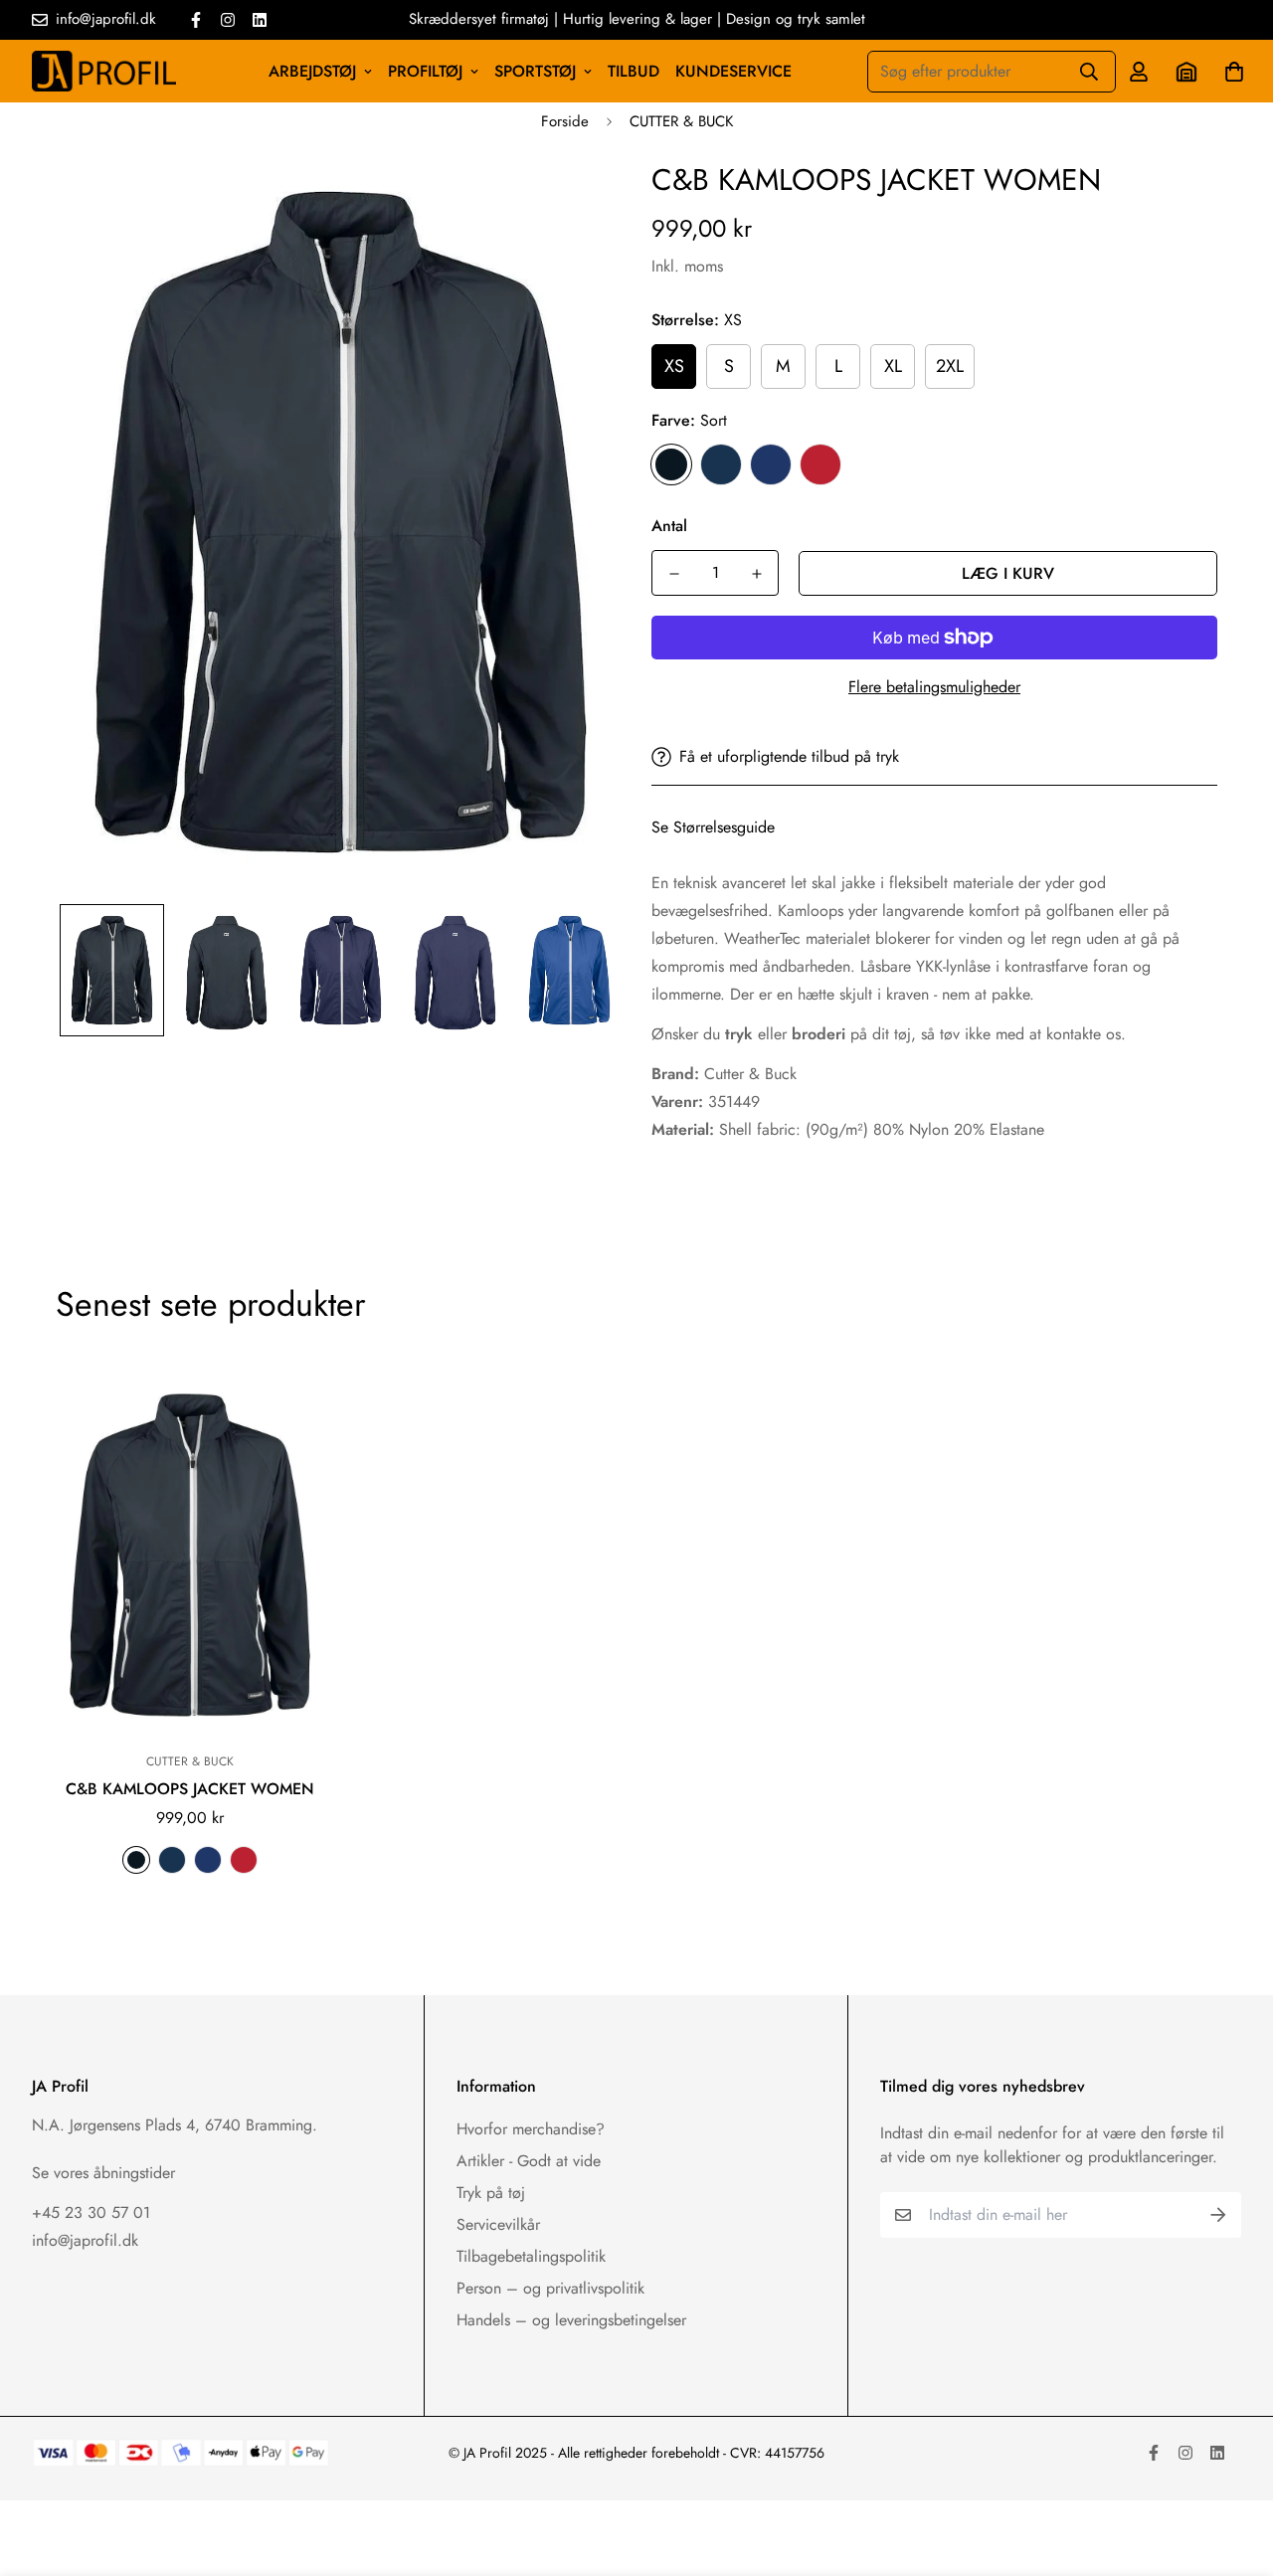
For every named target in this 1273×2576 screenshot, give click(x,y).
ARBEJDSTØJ (312, 71)
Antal (669, 526)
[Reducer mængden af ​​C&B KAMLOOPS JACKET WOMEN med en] (674, 574)
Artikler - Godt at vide (529, 2161)
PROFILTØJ (425, 71)
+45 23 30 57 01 (91, 2212)
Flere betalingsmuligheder (934, 687)
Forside (565, 121)
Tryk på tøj (491, 2193)
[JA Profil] (104, 71)
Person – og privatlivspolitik (550, 2288)
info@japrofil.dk (85, 2240)
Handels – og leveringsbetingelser (571, 2320)
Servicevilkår (498, 2224)
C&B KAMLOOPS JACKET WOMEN (190, 1789)
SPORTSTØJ (535, 71)
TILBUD (634, 71)
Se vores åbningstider (103, 2173)
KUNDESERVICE (733, 71)
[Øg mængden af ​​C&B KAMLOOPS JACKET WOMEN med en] (756, 574)
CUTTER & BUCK (681, 121)
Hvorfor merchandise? (531, 2129)
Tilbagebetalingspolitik (531, 2256)
